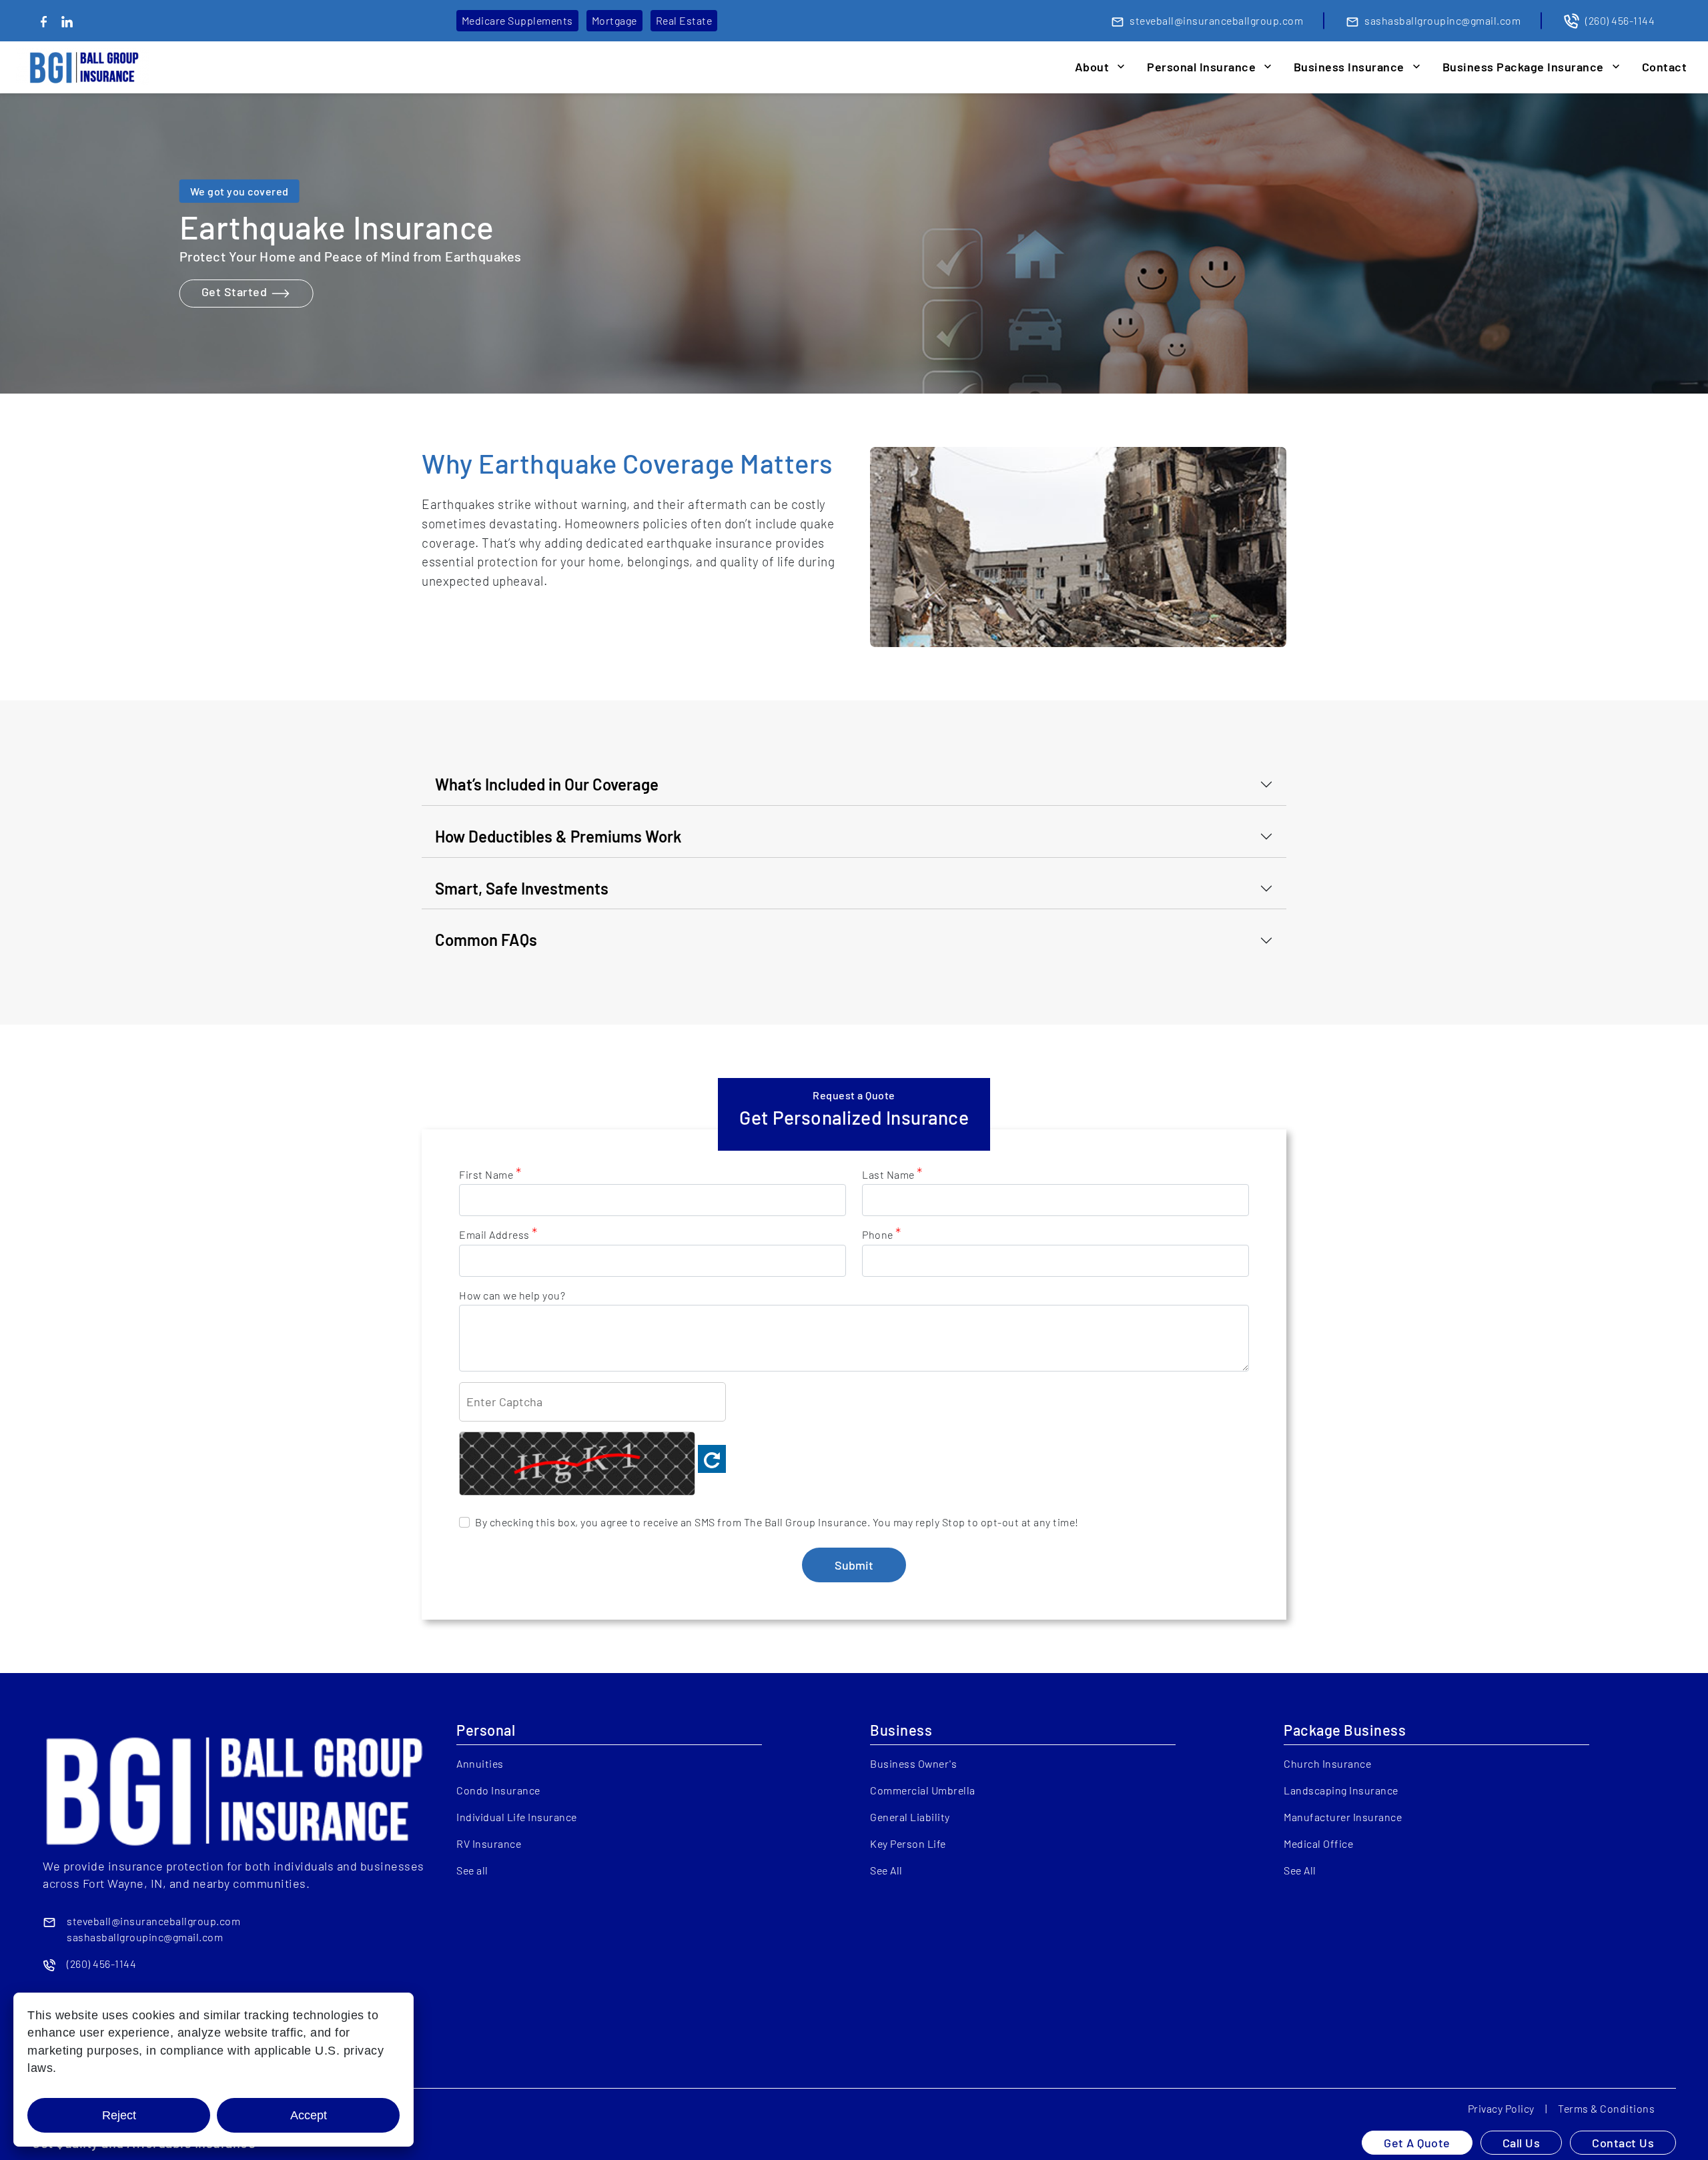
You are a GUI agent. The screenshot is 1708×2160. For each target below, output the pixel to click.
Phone (882, 1234)
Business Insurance (1349, 67)
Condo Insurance (498, 1790)
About (1092, 67)
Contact (1665, 67)
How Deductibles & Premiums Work (558, 836)
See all (472, 1870)
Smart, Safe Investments (522, 888)
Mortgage (614, 20)
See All (886, 1870)
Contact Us (1623, 2143)
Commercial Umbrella (923, 1790)
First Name (490, 1174)
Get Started (236, 292)
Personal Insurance (1201, 67)
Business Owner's (913, 1763)
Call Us (1522, 2143)
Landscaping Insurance (1341, 1790)
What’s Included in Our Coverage (547, 784)
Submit (854, 1565)
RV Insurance (489, 1843)
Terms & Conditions (1606, 2108)
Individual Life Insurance (517, 1817)
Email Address (498, 1234)
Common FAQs (486, 940)
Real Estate (684, 20)
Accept (309, 2115)
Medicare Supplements (517, 20)
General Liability (910, 1817)
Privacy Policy (1501, 2108)
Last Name (892, 1174)
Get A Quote (1417, 2143)
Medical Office (1318, 1843)
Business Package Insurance (1523, 67)
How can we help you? (512, 1295)
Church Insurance (1327, 1763)
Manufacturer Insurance (1343, 1817)
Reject (119, 2115)
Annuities (480, 1763)
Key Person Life (908, 1843)
